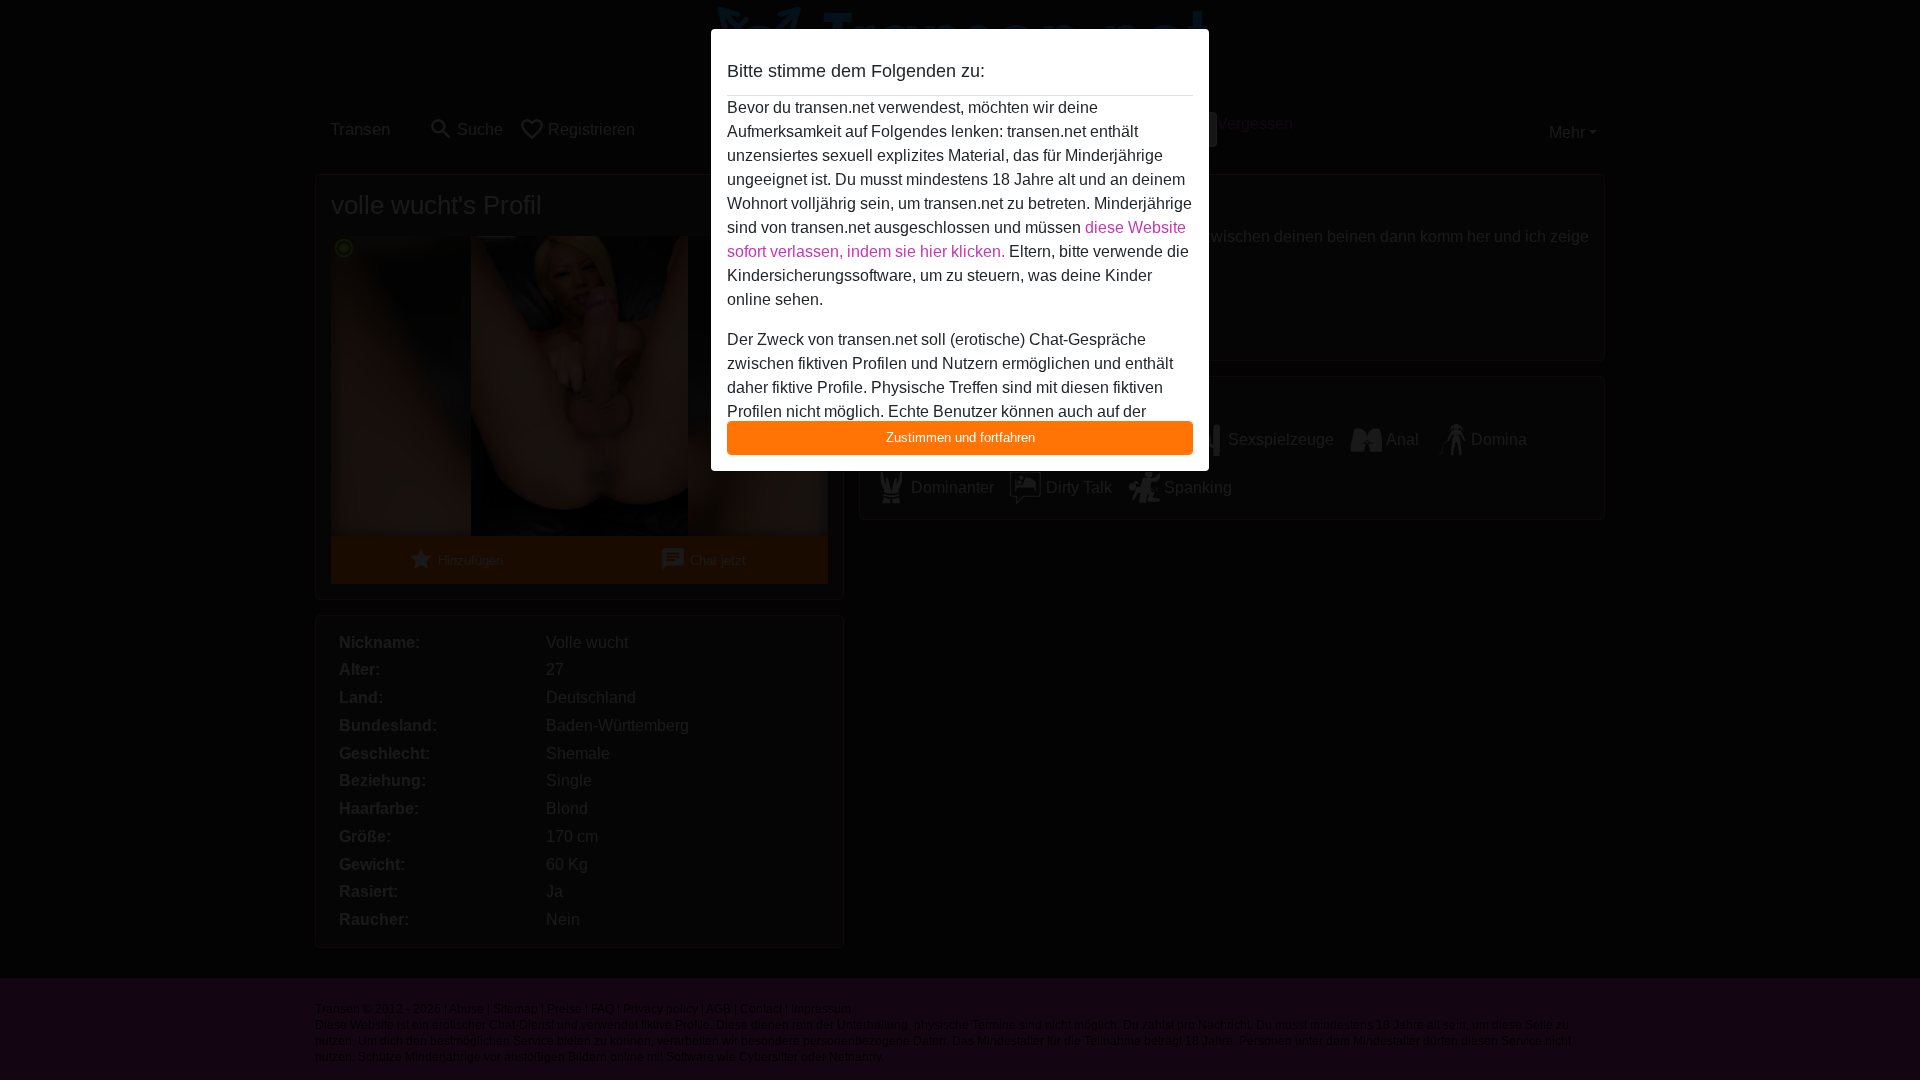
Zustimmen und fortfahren (960, 437)
